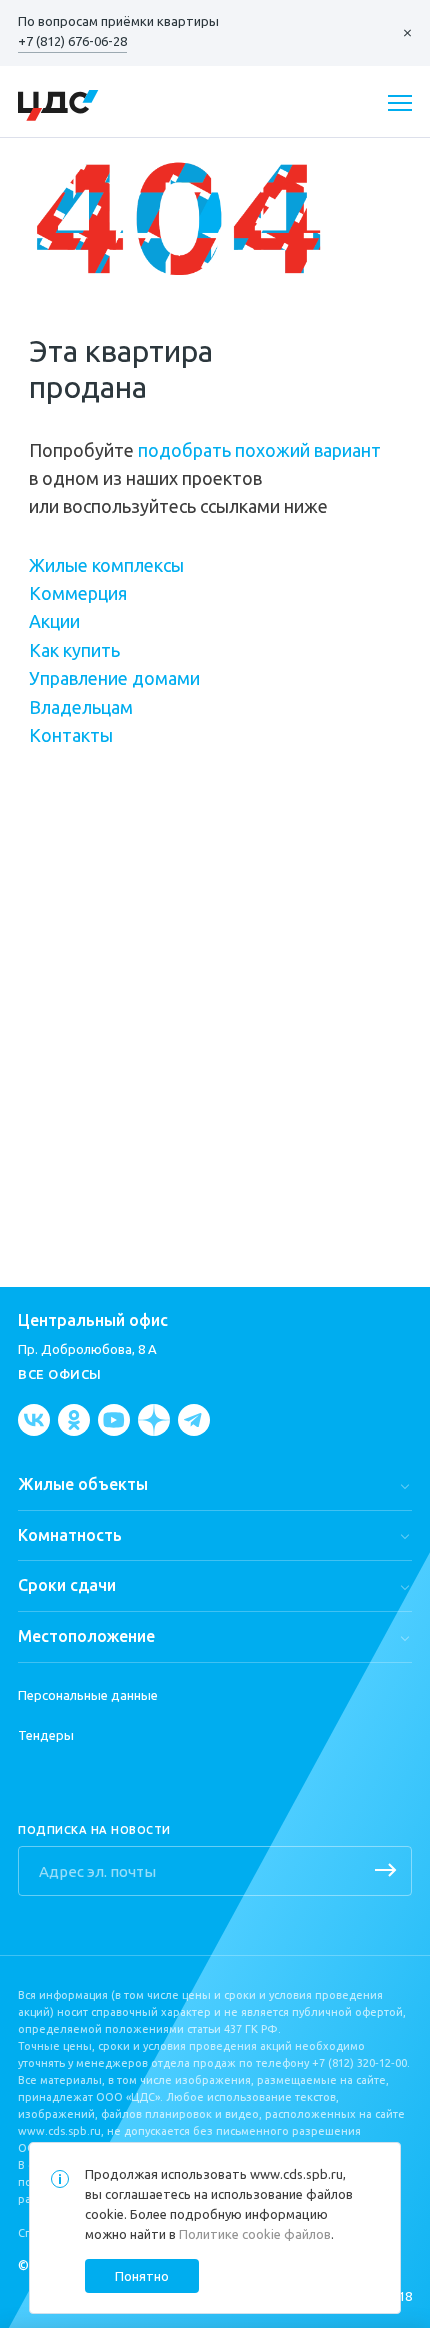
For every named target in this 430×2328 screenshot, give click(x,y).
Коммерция (78, 593)
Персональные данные (88, 1695)
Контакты (71, 735)
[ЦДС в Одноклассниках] (74, 1420)
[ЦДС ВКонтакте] (34, 1420)
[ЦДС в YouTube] (114, 1420)
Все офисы (60, 1374)
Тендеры (46, 1735)
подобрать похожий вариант (259, 450)
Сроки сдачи (67, 1585)
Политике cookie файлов (255, 2234)
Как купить (74, 650)
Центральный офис (93, 1320)
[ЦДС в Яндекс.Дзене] (154, 1420)
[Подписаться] (386, 1872)
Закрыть (397, 33)
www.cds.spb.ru (296, 2174)
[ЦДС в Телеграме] (194, 1420)
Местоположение (86, 1636)
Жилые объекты (83, 1484)
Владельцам (81, 707)
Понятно (142, 2276)
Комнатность (70, 1535)
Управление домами (114, 678)
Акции (54, 621)
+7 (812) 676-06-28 (72, 41)
